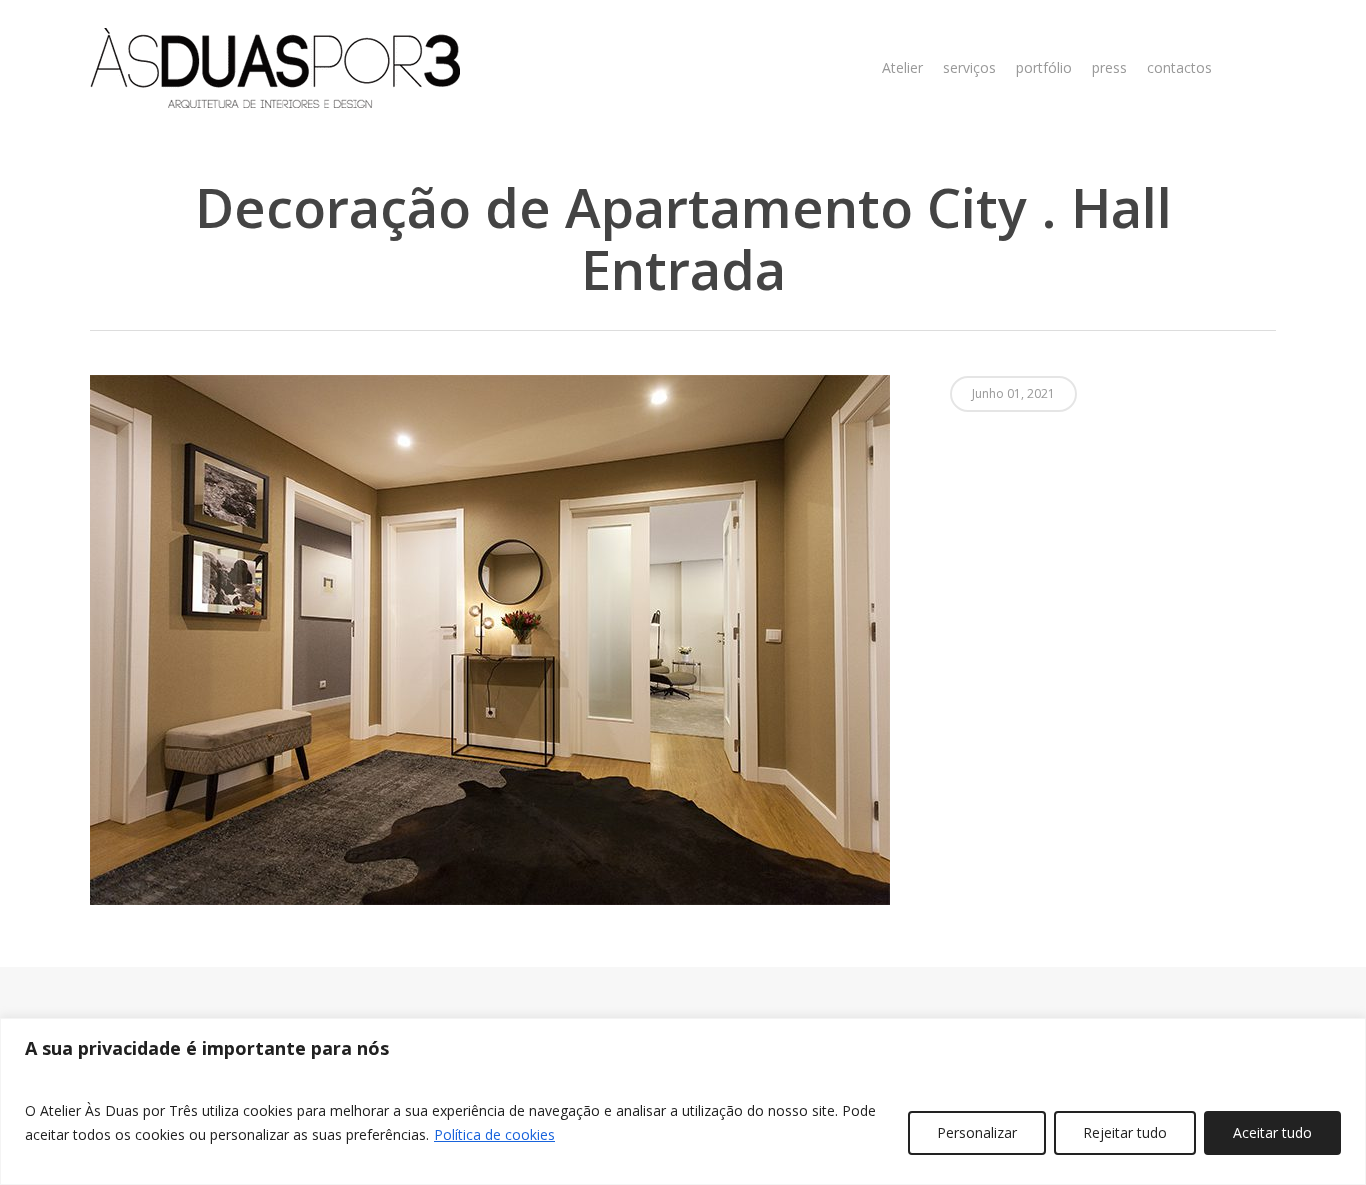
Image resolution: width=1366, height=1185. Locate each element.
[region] (683, 1101)
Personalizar (977, 1132)
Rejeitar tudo (1125, 1132)
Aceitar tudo (1272, 1132)
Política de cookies (494, 1134)
